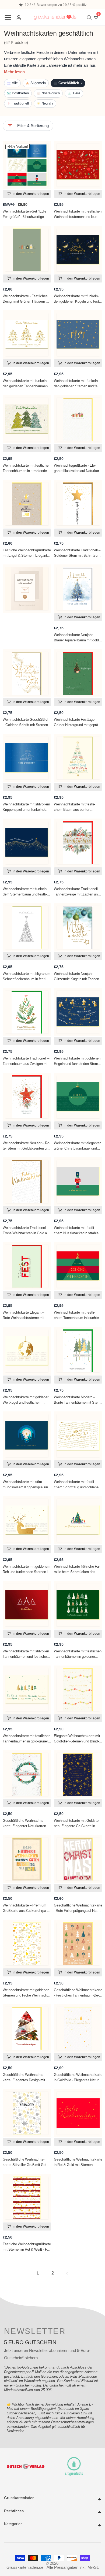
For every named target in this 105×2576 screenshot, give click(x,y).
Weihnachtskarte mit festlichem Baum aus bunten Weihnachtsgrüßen (74, 807)
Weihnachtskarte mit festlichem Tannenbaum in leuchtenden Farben (78, 1315)
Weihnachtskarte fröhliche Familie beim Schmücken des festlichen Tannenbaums (77, 1569)
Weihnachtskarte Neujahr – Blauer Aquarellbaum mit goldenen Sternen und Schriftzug (78, 638)
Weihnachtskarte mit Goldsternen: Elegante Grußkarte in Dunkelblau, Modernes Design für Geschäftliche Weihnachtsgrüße (77, 1823)
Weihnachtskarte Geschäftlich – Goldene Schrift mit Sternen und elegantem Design (26, 722)
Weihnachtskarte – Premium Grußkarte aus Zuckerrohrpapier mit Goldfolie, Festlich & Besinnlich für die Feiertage (25, 1908)
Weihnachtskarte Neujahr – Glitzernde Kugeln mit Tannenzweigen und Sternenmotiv (77, 976)
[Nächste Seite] (67, 2273)
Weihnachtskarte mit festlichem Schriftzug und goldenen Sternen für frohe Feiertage (77, 1485)
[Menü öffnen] (8, 17)
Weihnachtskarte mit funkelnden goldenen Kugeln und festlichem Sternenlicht (78, 299)
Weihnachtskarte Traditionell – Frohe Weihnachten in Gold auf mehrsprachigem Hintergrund (26, 1231)
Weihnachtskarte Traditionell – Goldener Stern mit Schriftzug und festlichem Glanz (77, 553)
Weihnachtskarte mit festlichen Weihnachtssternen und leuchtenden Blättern (78, 214)
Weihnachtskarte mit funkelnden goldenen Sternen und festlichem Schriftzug (78, 384)
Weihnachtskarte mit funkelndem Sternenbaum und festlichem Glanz (25, 892)
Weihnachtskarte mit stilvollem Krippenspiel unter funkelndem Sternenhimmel (26, 807)
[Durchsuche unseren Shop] (90, 18)
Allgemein (38, 83)
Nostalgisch (51, 93)
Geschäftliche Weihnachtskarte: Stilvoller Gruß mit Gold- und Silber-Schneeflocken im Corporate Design (26, 2162)
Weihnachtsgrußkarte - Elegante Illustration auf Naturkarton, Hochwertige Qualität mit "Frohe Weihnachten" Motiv (77, 468)
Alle (15, 83)
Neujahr (47, 103)
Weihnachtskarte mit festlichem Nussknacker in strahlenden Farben (78, 1231)
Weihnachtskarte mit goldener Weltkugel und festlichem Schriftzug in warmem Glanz (26, 1400)
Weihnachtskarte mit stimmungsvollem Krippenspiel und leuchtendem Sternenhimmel (26, 1485)
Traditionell (20, 103)
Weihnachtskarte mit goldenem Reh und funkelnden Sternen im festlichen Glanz (27, 1569)
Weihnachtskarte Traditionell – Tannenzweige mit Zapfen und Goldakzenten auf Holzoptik (77, 892)
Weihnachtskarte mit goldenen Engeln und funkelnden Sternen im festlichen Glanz (78, 1061)
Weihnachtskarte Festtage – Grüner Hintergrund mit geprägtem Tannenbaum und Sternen (77, 722)
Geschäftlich (70, 83)
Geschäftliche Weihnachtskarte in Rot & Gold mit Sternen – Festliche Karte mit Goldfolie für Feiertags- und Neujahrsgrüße (78, 2162)
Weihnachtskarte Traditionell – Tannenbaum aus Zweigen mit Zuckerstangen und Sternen (26, 1061)
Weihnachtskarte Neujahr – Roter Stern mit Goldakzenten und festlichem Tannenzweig (27, 1146)
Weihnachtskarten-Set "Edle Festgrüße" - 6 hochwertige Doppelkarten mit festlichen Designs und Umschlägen (27, 214)
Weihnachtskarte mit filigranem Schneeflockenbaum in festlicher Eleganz (27, 976)
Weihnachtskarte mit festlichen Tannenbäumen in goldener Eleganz (78, 1654)
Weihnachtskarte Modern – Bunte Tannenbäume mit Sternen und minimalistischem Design (77, 1400)
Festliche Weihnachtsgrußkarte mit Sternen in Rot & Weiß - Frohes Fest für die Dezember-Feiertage (27, 2247)
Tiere (76, 93)
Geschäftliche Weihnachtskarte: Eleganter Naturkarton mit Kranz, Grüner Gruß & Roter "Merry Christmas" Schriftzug (27, 1823)
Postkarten (20, 93)
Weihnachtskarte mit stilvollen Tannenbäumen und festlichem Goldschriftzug (26, 1654)
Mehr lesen (14, 72)
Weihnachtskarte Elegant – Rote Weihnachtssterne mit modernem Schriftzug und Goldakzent (27, 1315)
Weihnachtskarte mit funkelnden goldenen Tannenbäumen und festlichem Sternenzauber (26, 384)
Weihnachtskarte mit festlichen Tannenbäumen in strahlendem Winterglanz (27, 468)
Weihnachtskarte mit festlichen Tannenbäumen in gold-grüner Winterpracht (27, 1739)
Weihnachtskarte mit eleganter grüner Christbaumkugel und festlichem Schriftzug (77, 1146)
